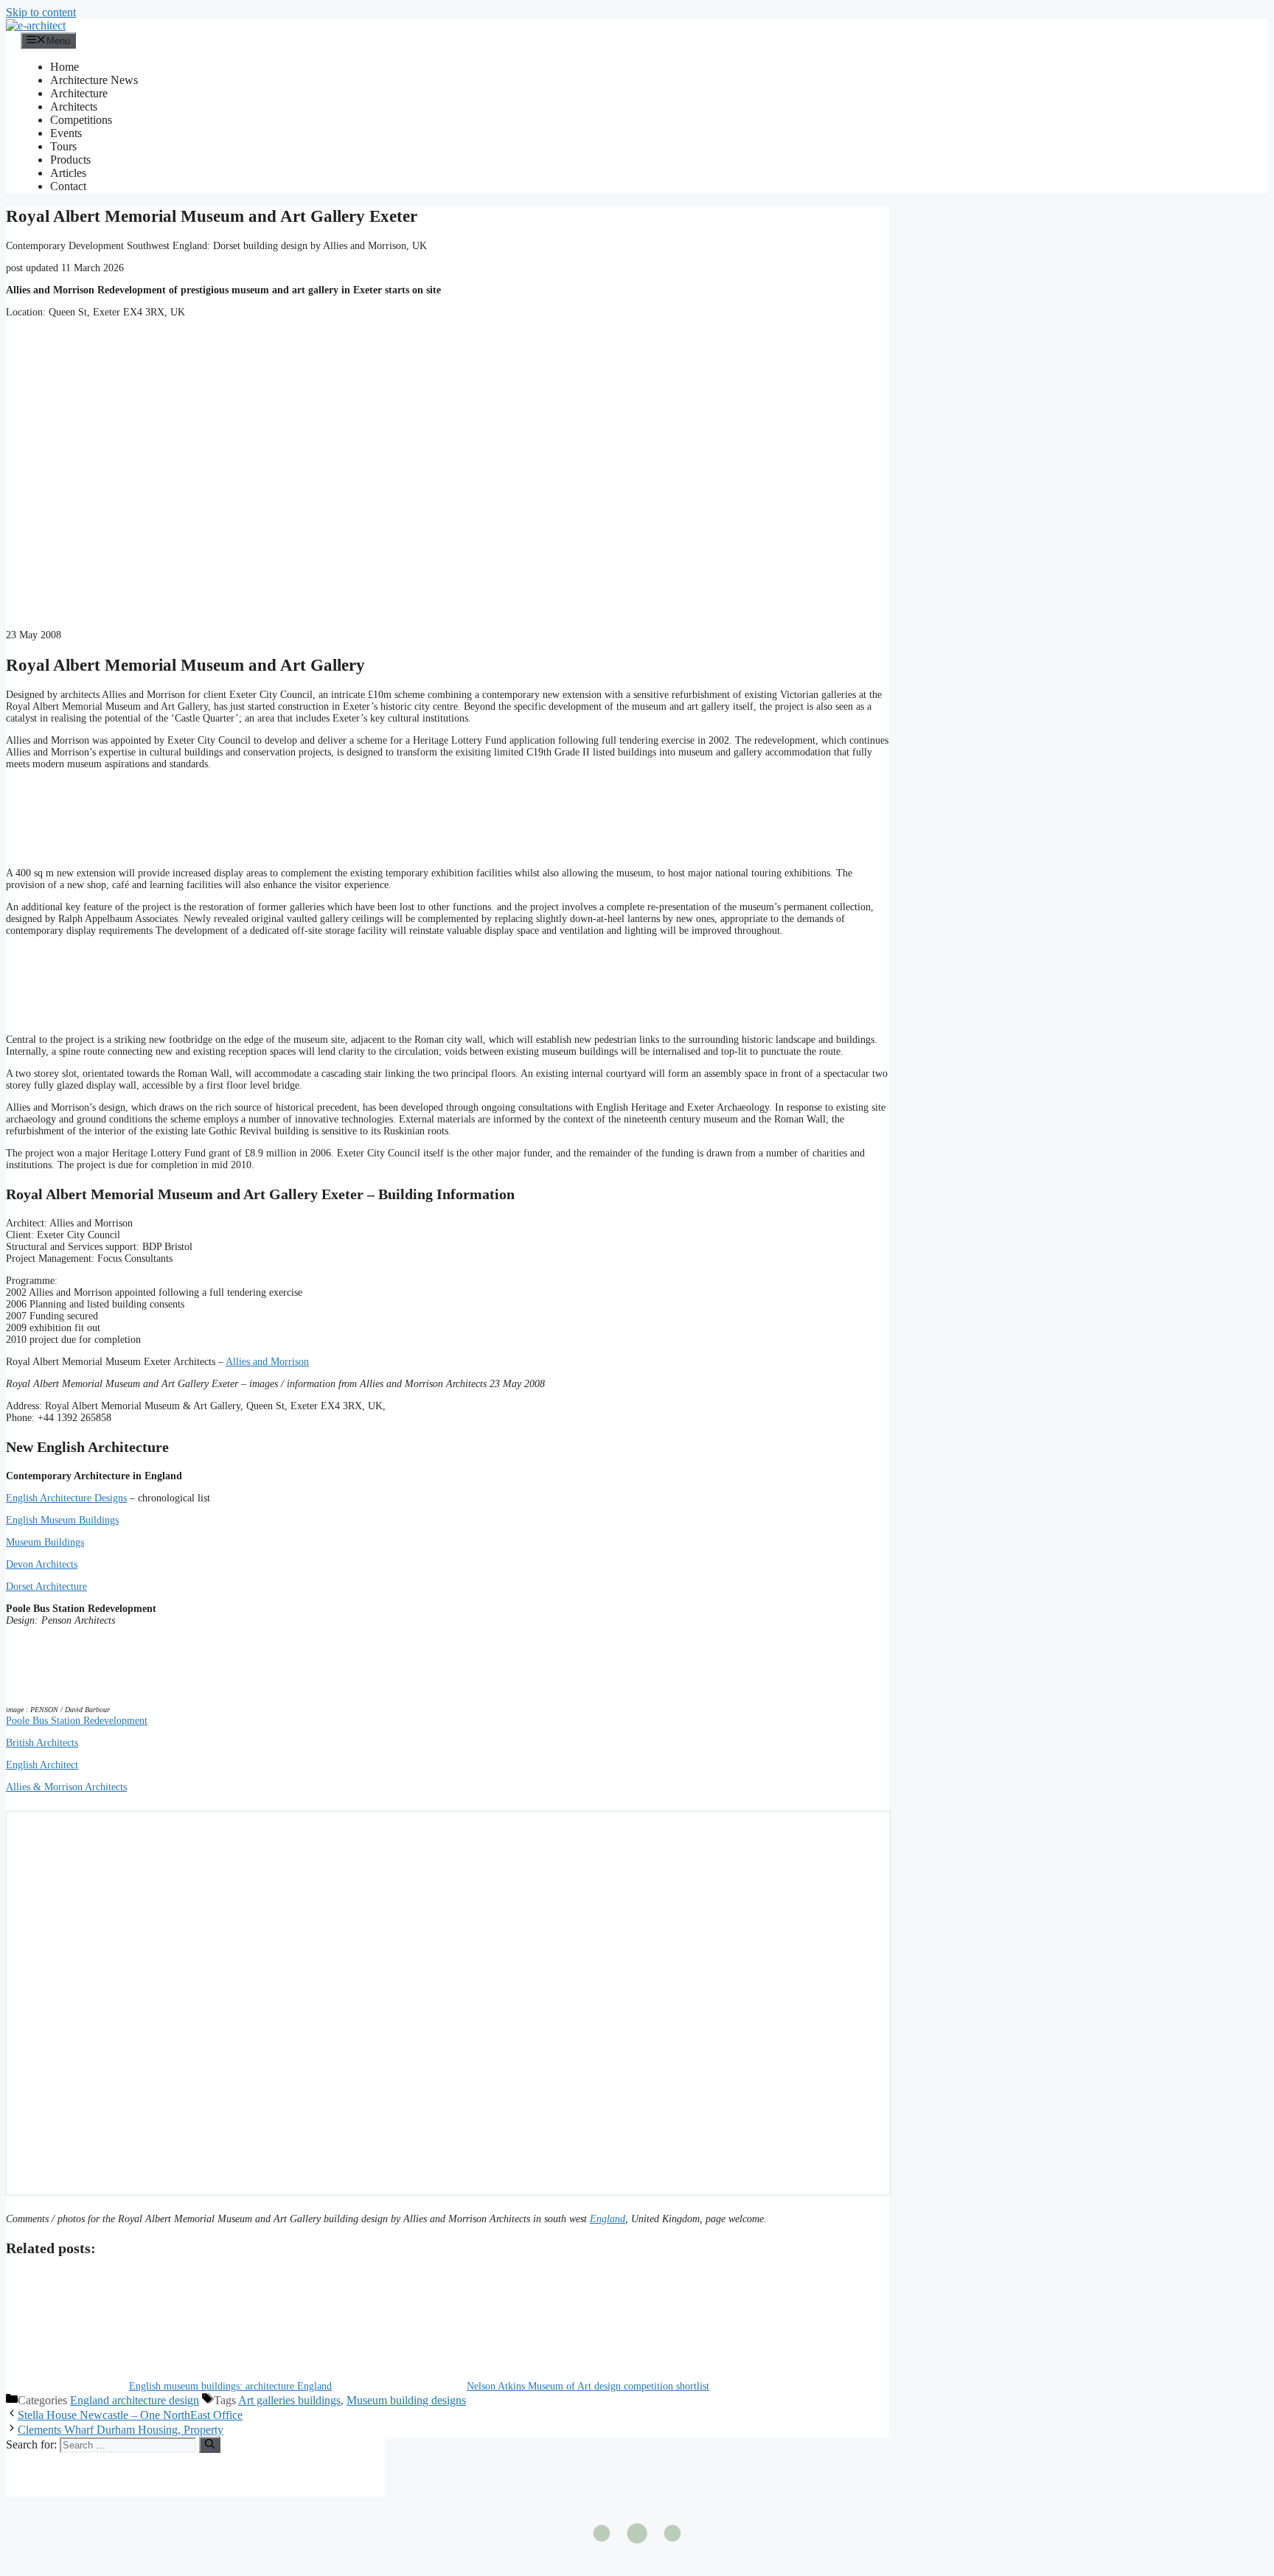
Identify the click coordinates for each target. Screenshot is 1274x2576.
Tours (63, 146)
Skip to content (41, 12)
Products (70, 160)
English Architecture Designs (66, 1498)
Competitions (81, 120)
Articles (68, 173)
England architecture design (135, 2400)
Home (65, 67)
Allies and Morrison (267, 1362)
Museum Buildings (45, 1542)
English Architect (42, 1765)
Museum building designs (406, 2400)
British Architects (42, 1743)
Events (66, 133)
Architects (74, 107)
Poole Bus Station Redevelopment (77, 1721)
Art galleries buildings (289, 2400)
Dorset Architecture (46, 1587)
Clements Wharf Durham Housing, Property (121, 2430)
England (608, 2219)
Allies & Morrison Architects (66, 1787)
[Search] (210, 2445)
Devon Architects (42, 1564)
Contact (68, 186)
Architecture (79, 93)
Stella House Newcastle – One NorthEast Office (130, 2415)
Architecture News (94, 80)
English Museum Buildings (62, 1520)
